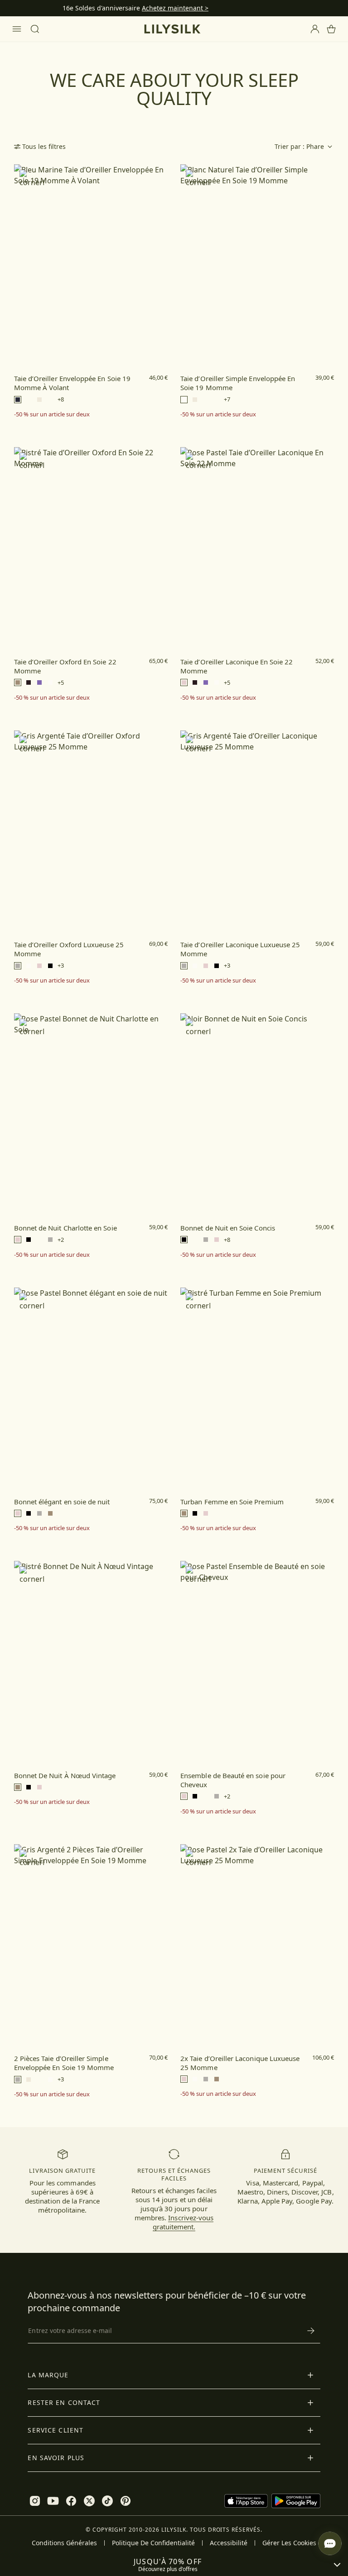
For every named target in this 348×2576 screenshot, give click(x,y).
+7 (227, 399)
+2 (61, 1240)
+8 (61, 399)
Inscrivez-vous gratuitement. (183, 2222)
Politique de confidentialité (153, 2543)
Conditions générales (64, 2543)
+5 (61, 683)
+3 (61, 966)
